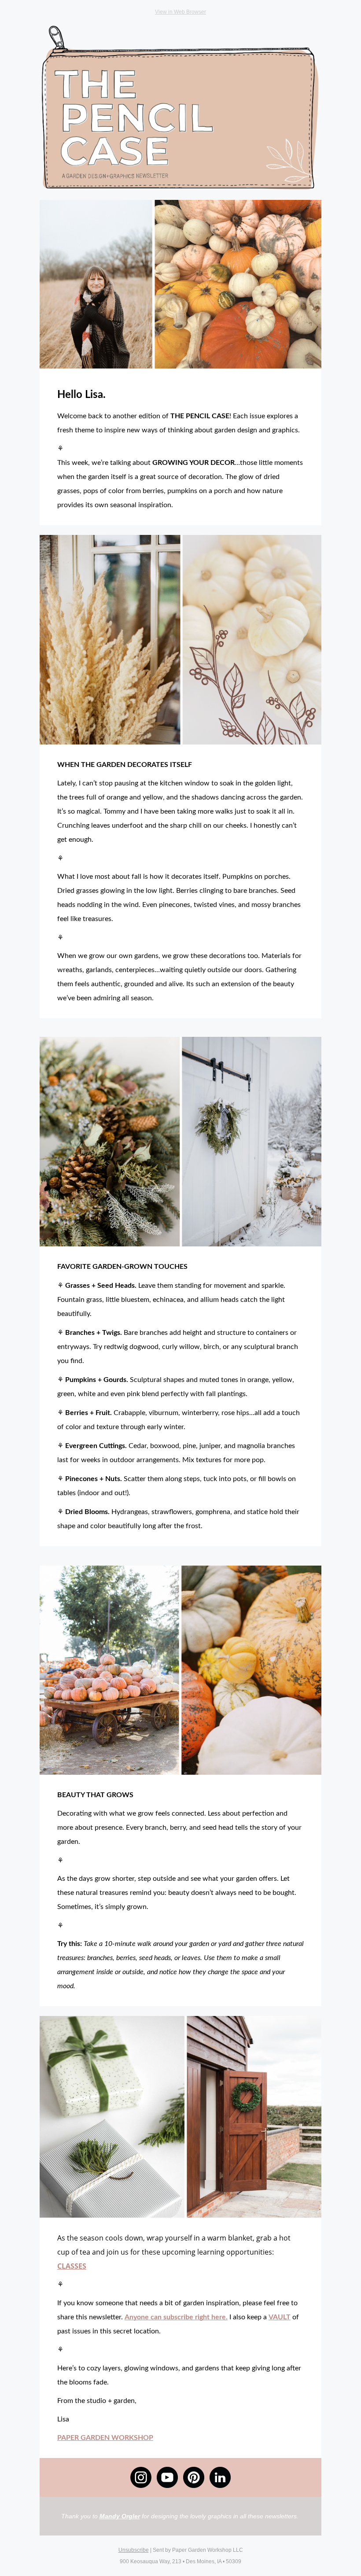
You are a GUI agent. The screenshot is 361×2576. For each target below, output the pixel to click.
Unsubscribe (134, 2550)
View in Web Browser (180, 12)
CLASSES (72, 2266)
